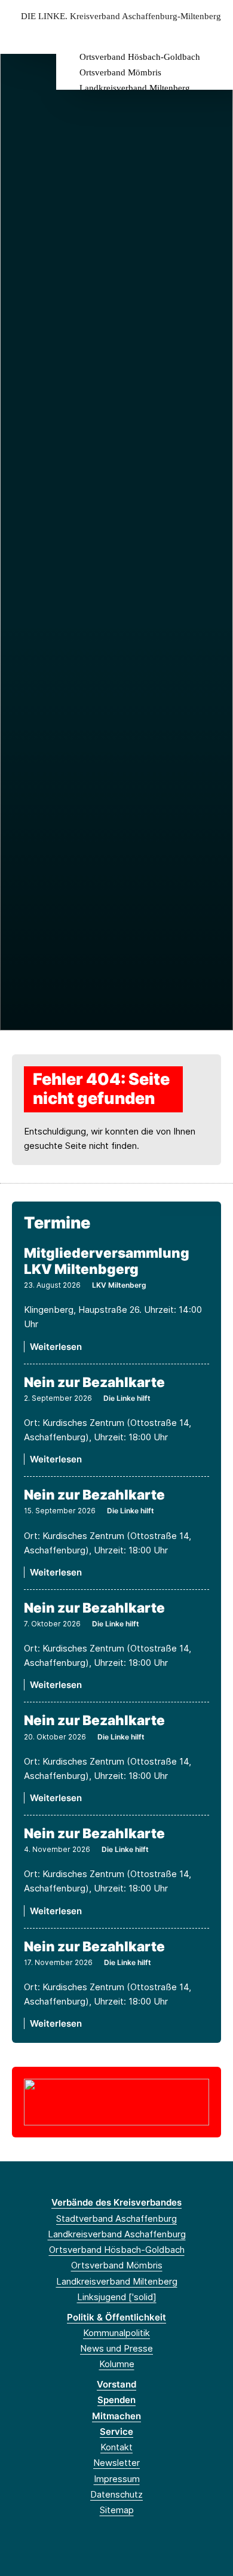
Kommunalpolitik (116, 2333)
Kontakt (116, 2447)
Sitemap (117, 2510)
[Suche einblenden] (182, 35)
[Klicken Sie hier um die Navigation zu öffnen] (215, 35)
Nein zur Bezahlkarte (94, 1382)
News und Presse (116, 2348)
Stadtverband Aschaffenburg (116, 2218)
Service (116, 2431)
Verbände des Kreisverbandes (116, 2202)
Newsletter (116, 2463)
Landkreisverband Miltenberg (135, 88)
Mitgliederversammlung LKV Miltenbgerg (107, 1261)
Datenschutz (116, 2494)
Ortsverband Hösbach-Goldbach (140, 57)
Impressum (117, 2479)
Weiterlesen (56, 1347)
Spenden (116, 2400)
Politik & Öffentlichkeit (116, 2317)
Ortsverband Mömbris (120, 72)
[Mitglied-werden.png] (116, 2101)
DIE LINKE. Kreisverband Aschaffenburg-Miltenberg (121, 16)
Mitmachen (116, 2416)
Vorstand (116, 2384)
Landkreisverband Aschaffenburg (117, 2234)
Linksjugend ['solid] (117, 2297)
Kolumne (117, 2364)
